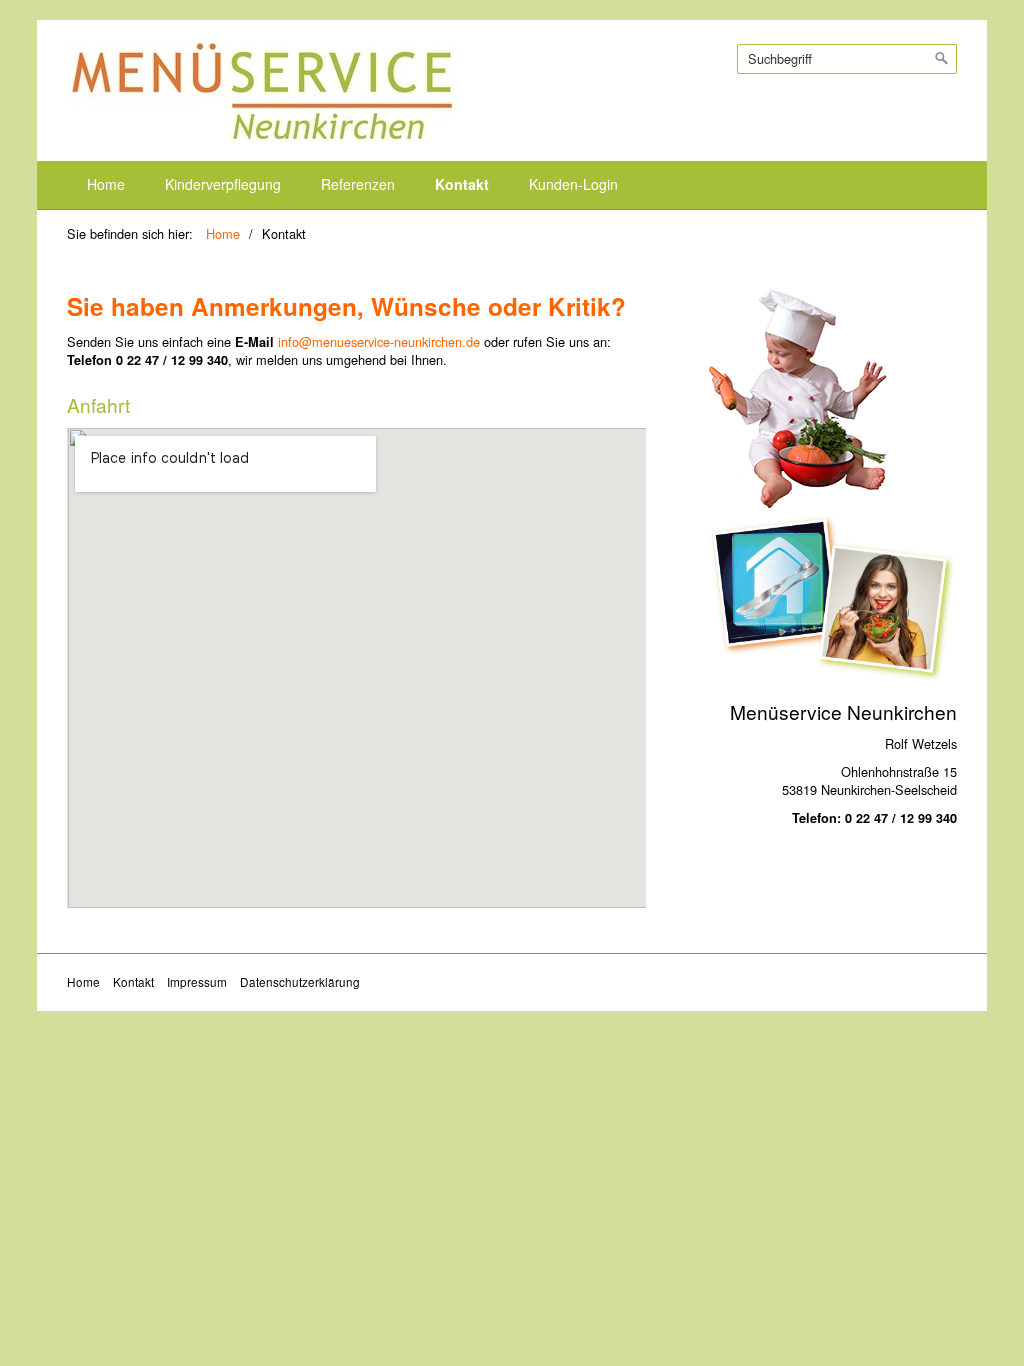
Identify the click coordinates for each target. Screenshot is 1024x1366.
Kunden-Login (573, 184)
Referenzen (358, 184)
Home (106, 184)
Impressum (197, 982)
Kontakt (462, 184)
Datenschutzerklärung (300, 982)
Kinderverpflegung (223, 184)
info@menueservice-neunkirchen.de (379, 341)
